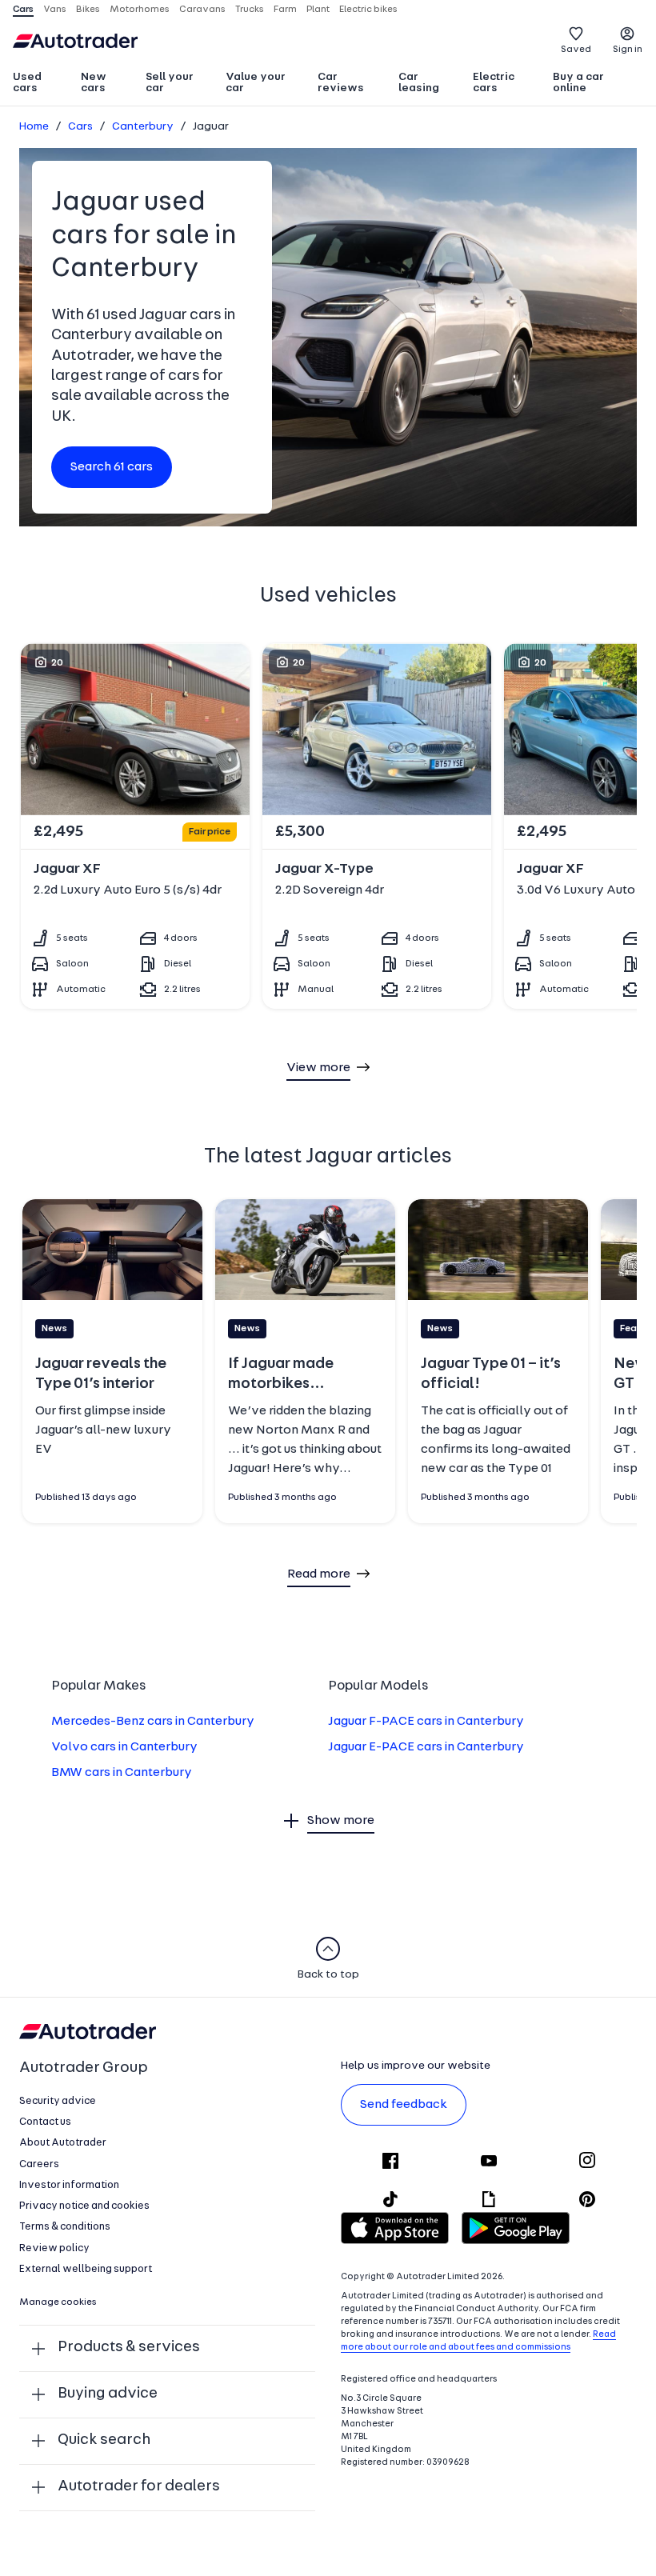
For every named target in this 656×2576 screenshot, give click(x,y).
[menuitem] (40, 84)
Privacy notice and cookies (84, 2206)
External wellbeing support (86, 2269)
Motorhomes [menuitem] (140, 10)
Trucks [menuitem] (250, 10)
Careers (39, 2164)
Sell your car (170, 83)
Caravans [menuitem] (202, 10)
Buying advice (108, 2394)
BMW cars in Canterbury (122, 1773)
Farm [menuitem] (285, 10)
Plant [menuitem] (318, 10)
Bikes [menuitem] (88, 10)
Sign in (628, 50)
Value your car (256, 83)
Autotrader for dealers (139, 2487)
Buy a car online (578, 83)
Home (34, 127)
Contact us (45, 2122)
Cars (80, 127)
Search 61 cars (112, 467)
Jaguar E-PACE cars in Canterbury (426, 1747)
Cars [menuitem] (23, 10)
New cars (94, 83)
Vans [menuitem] (55, 10)
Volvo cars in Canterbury (124, 1747)
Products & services (129, 2348)
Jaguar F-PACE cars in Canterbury (426, 1722)
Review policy (54, 2248)
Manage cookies (58, 2302)
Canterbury (143, 127)
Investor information (69, 2185)
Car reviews (341, 83)
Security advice (58, 2101)
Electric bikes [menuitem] (368, 10)
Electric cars (494, 83)
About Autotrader (63, 2143)
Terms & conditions (65, 2227)
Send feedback (404, 2105)
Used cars (27, 83)
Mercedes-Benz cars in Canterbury (153, 1722)
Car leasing (419, 83)
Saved (576, 50)
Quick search (104, 2440)
